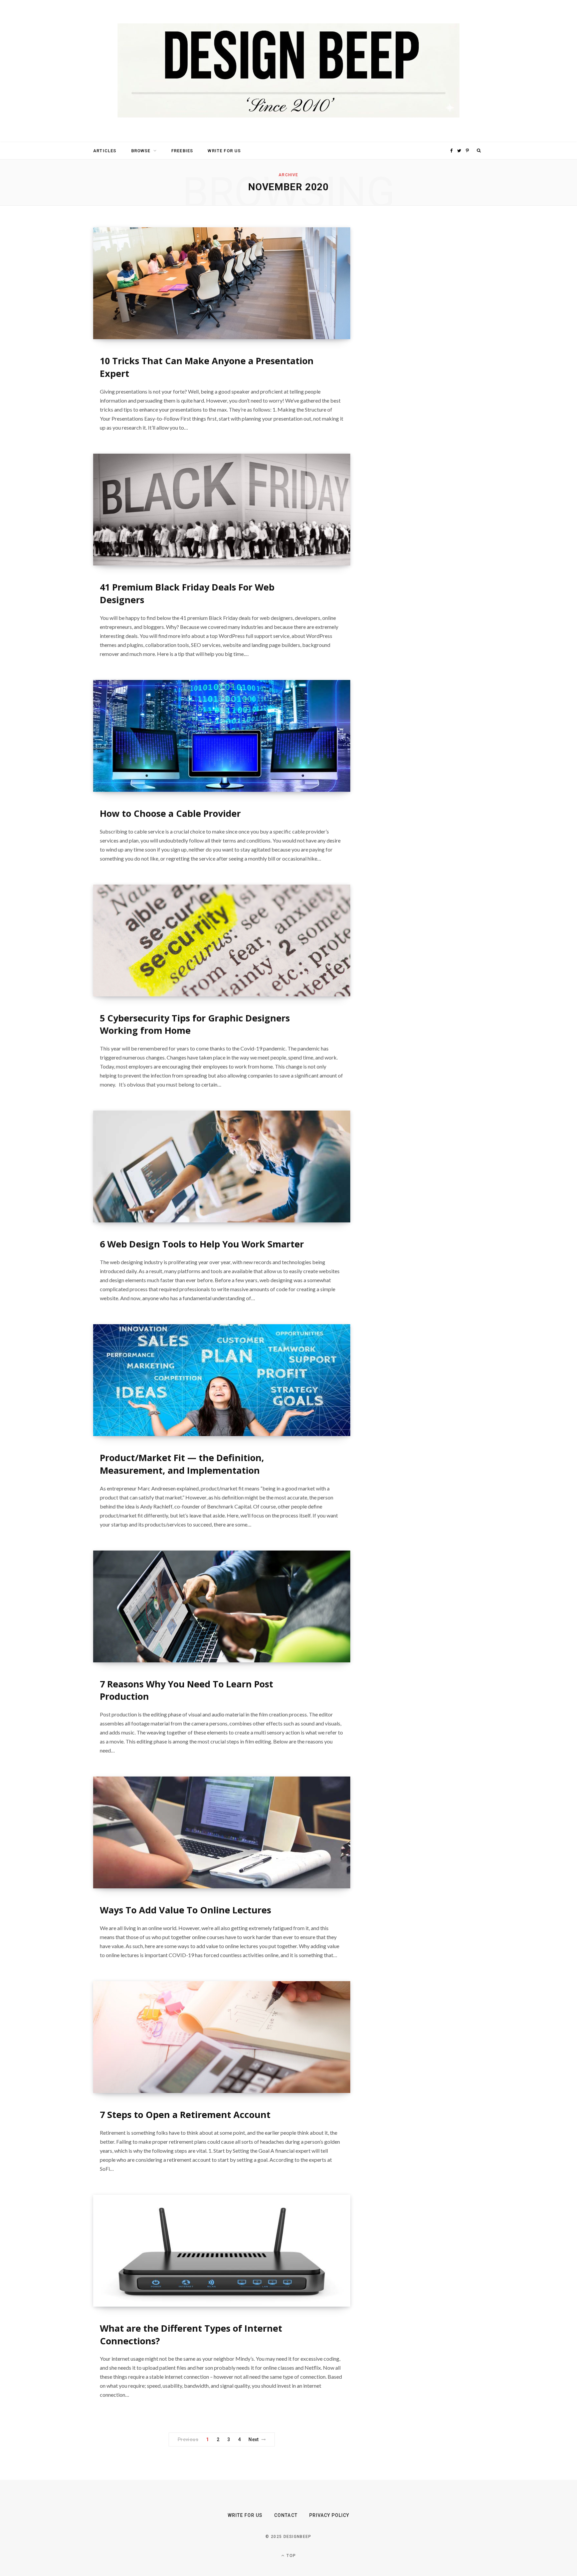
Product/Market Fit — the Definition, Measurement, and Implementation (182, 1464)
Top (291, 2556)
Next (254, 2439)
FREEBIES (182, 151)
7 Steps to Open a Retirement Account (185, 2115)
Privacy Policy (329, 2515)
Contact (286, 2515)
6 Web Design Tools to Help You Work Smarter (202, 1244)
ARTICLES (105, 151)
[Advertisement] (420, 327)
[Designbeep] (288, 71)
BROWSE (141, 151)
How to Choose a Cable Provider (170, 813)
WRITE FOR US (224, 151)
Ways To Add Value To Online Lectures (185, 1910)
